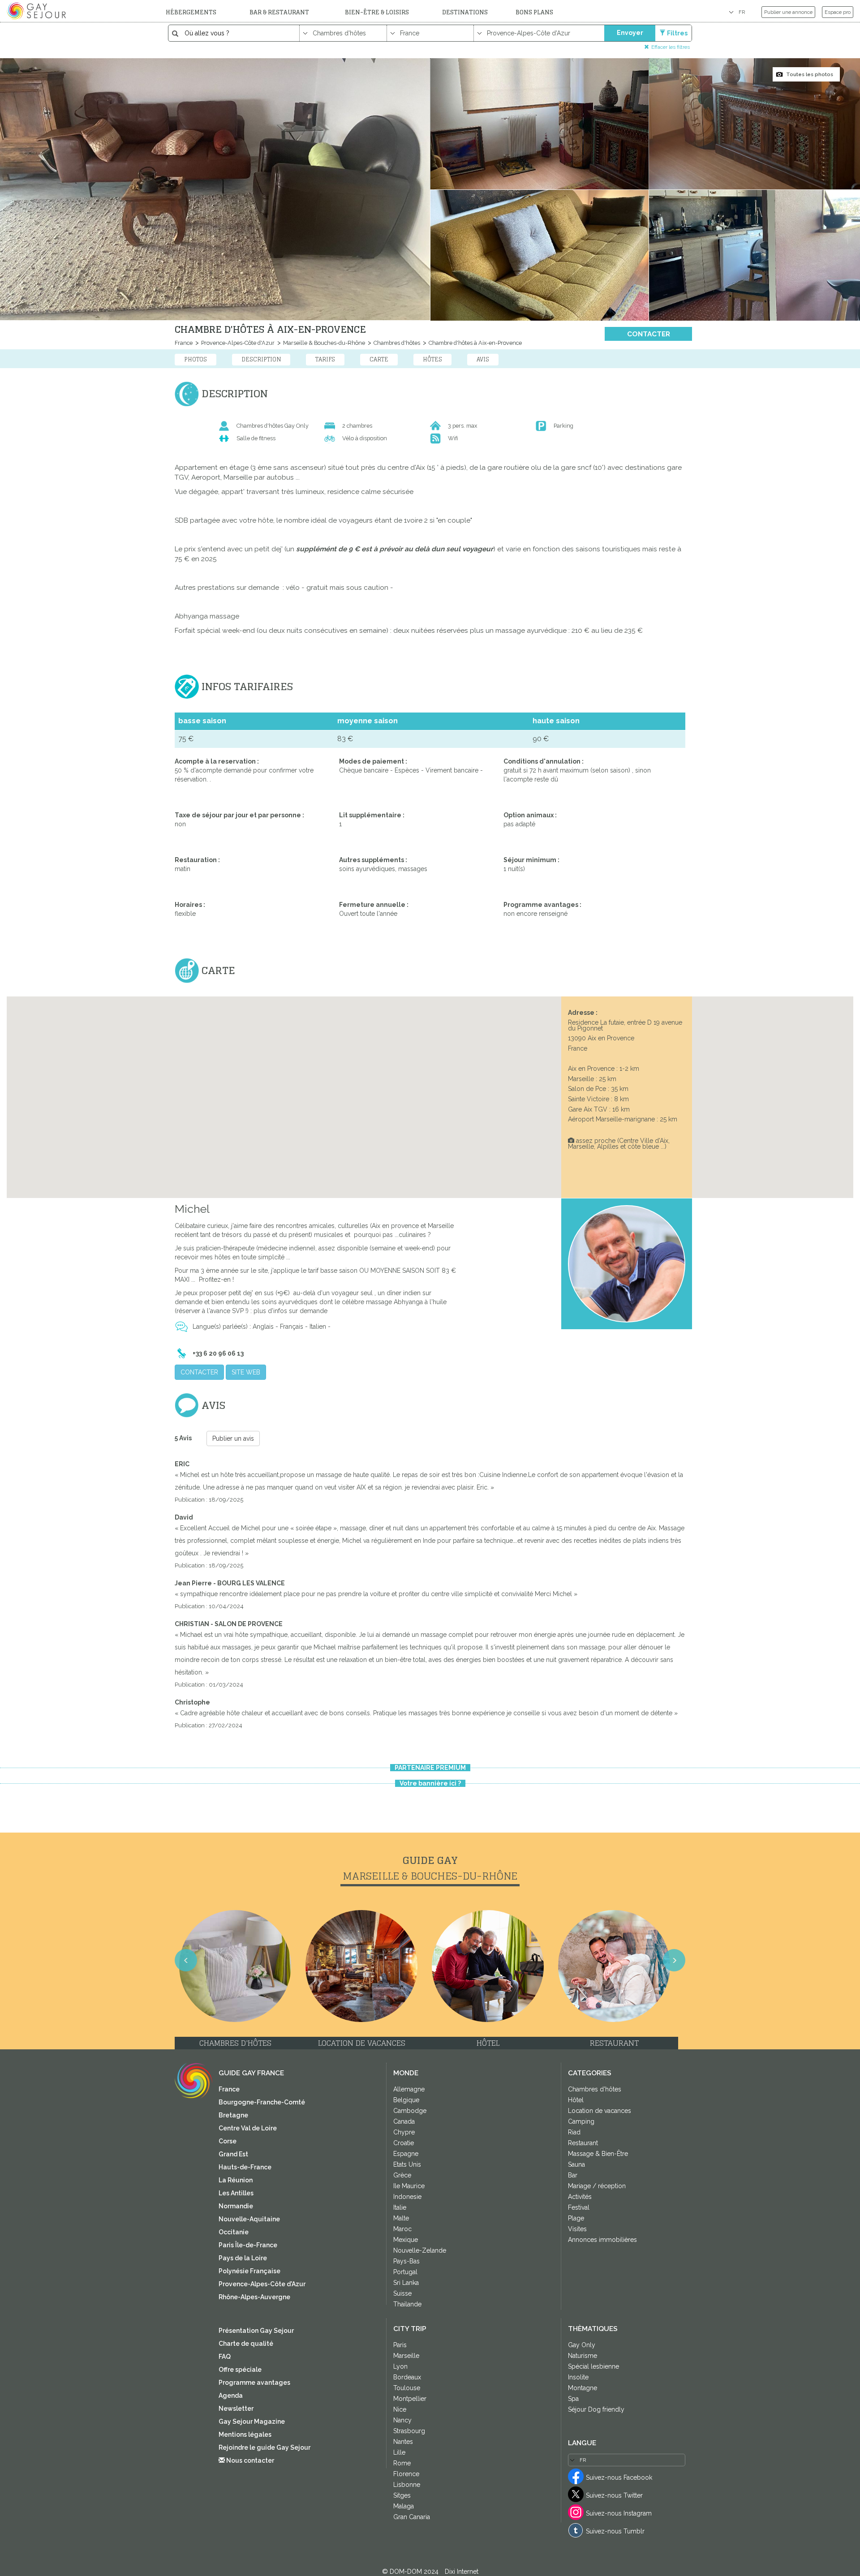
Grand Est (233, 2154)
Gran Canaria (412, 2517)
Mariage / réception (597, 2186)
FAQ (225, 2357)
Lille (399, 2452)
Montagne (583, 2388)
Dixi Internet (462, 2572)
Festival (579, 2207)
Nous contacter (249, 2460)
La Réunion (236, 2180)
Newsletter (236, 2409)
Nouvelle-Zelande (420, 2250)
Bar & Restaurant (279, 12)
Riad (574, 2132)
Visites (577, 2229)
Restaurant (583, 2143)
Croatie (404, 2143)
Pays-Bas (406, 2261)
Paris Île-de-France (248, 2245)
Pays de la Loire (243, 2258)
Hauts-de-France (245, 2167)
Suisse (402, 2293)
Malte (401, 2218)
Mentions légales (245, 2434)
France (184, 343)
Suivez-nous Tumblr (615, 2531)
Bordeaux (407, 2377)
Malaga (404, 2506)
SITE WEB (246, 1372)
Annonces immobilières (602, 2240)
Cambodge (410, 2111)
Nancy (402, 2420)
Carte (379, 359)
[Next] (842, 1299)
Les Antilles (236, 2193)
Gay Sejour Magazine (252, 2421)
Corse (228, 2141)
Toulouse (407, 2388)
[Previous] (18, 1299)
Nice (400, 2409)
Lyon (400, 2366)
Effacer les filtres (671, 47)
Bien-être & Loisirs (377, 12)
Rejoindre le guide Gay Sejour (264, 2447)
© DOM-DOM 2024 (411, 2572)
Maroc (402, 2229)
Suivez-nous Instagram (619, 2513)
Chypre (404, 2132)
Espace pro (838, 12)
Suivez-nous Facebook (619, 2477)
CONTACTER (649, 334)
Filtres (677, 33)
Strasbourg (409, 2431)
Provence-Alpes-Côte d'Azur (237, 343)
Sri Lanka (406, 2283)
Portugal (405, 2272)
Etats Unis (407, 2164)
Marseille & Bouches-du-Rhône (323, 343)
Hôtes (432, 359)
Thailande (407, 2304)
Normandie (236, 2206)
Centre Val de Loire (248, 2128)
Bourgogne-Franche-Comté (262, 2102)
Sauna (576, 2164)
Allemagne (409, 2089)
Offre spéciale (240, 2370)
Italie (400, 2207)
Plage (576, 2218)
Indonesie (407, 2197)
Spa (573, 2399)
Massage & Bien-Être (598, 2154)
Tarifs (325, 359)
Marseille (406, 2356)
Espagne (406, 2154)
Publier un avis (233, 1438)
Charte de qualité (246, 2344)
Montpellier (410, 2399)
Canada (404, 2121)
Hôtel (576, 2100)
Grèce (402, 2175)
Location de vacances (600, 2111)
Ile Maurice (409, 2186)
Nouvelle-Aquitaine (249, 2219)
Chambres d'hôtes (396, 343)
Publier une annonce (788, 12)
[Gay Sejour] (38, 11)
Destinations (465, 12)
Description (261, 359)
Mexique (406, 2240)
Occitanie (234, 2232)
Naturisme (583, 2356)
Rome (402, 2463)
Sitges (402, 2495)
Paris (400, 2345)
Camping (581, 2121)
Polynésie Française (249, 2271)
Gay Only (582, 2345)
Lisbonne (407, 2485)
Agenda (231, 2396)
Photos (196, 359)
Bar (573, 2175)
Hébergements (191, 12)
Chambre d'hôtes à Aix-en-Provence (475, 343)
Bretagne (233, 2115)
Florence (406, 2474)
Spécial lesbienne (593, 2366)
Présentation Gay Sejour (256, 2331)
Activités (580, 2197)
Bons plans (534, 12)
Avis (483, 359)
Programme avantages (254, 2383)
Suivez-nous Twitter (614, 2495)
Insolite (578, 2377)
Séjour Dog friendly (596, 2409)
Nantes (403, 2442)
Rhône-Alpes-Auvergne (254, 2297)
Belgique (406, 2100)
